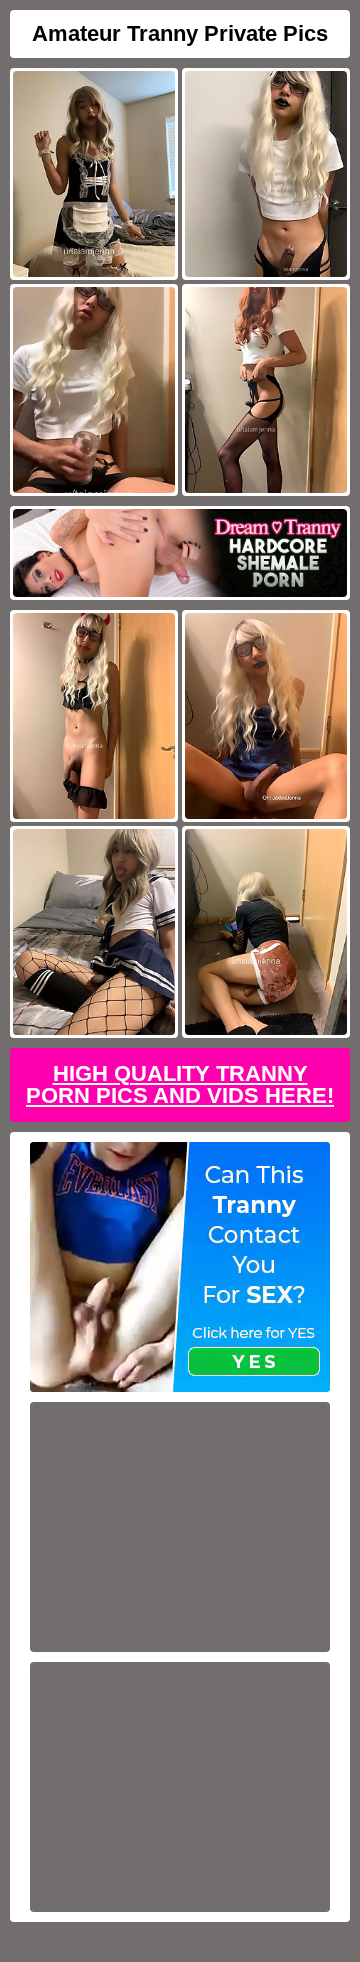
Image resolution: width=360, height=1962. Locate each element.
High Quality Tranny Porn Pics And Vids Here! (180, 1084)
